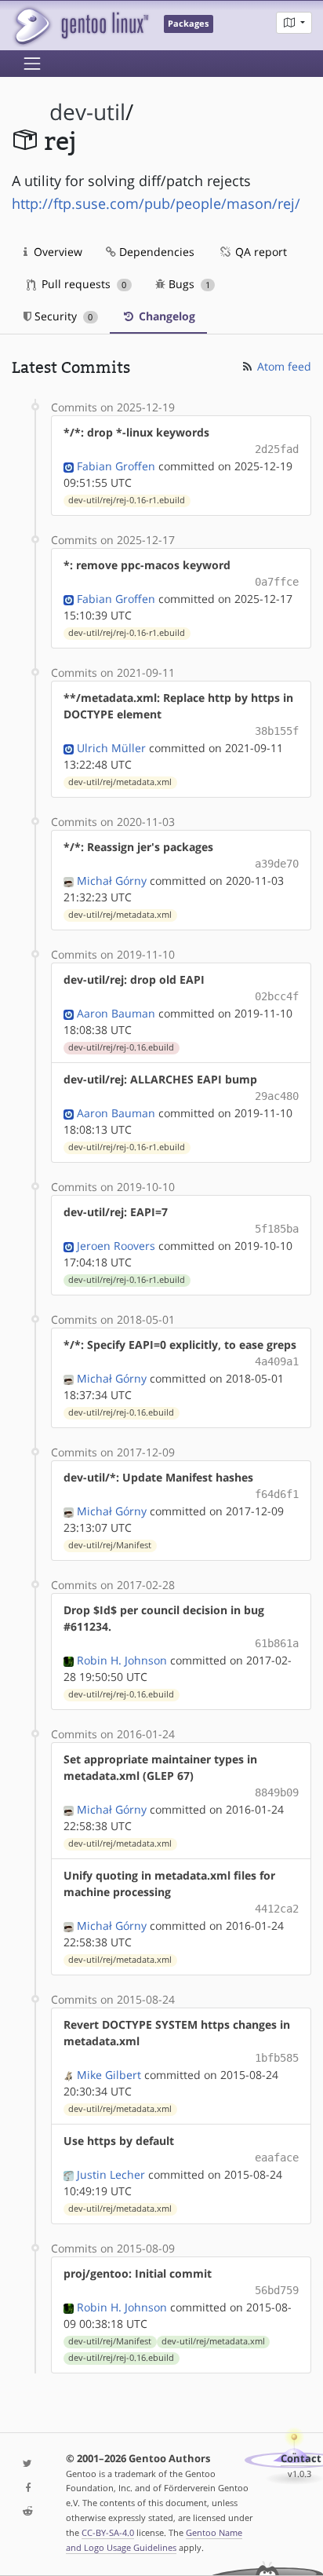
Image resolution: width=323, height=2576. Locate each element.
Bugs (188, 284)
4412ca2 (277, 1909)
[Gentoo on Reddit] (27, 2512)
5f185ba (277, 1229)
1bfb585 (277, 2058)
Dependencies (155, 252)
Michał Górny (112, 881)
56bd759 (277, 2290)
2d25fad (277, 449)
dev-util (87, 112)
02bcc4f (277, 996)
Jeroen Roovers (116, 1246)
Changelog (165, 316)
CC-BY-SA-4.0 (108, 2532)
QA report (259, 252)
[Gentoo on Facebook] (27, 2488)
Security (62, 316)
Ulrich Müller (111, 748)
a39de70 (277, 864)
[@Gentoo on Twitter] (27, 2464)
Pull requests (82, 284)
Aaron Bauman (116, 1013)
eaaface (277, 2158)
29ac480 (277, 1096)
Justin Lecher (111, 2174)
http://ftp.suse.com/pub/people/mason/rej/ (156, 203)
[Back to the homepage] (80, 26)
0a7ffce (277, 582)
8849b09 (277, 1792)
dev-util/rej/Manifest (110, 1545)
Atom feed (283, 366)
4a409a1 (277, 1361)
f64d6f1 (277, 1494)
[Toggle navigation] (32, 64)
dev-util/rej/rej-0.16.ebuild (121, 1047)
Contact (301, 2459)
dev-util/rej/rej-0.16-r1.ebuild (127, 500)
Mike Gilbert (109, 2075)
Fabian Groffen (116, 466)
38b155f (277, 731)
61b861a (277, 1643)
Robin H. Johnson (122, 1660)
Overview (56, 252)
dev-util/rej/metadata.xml (120, 782)
